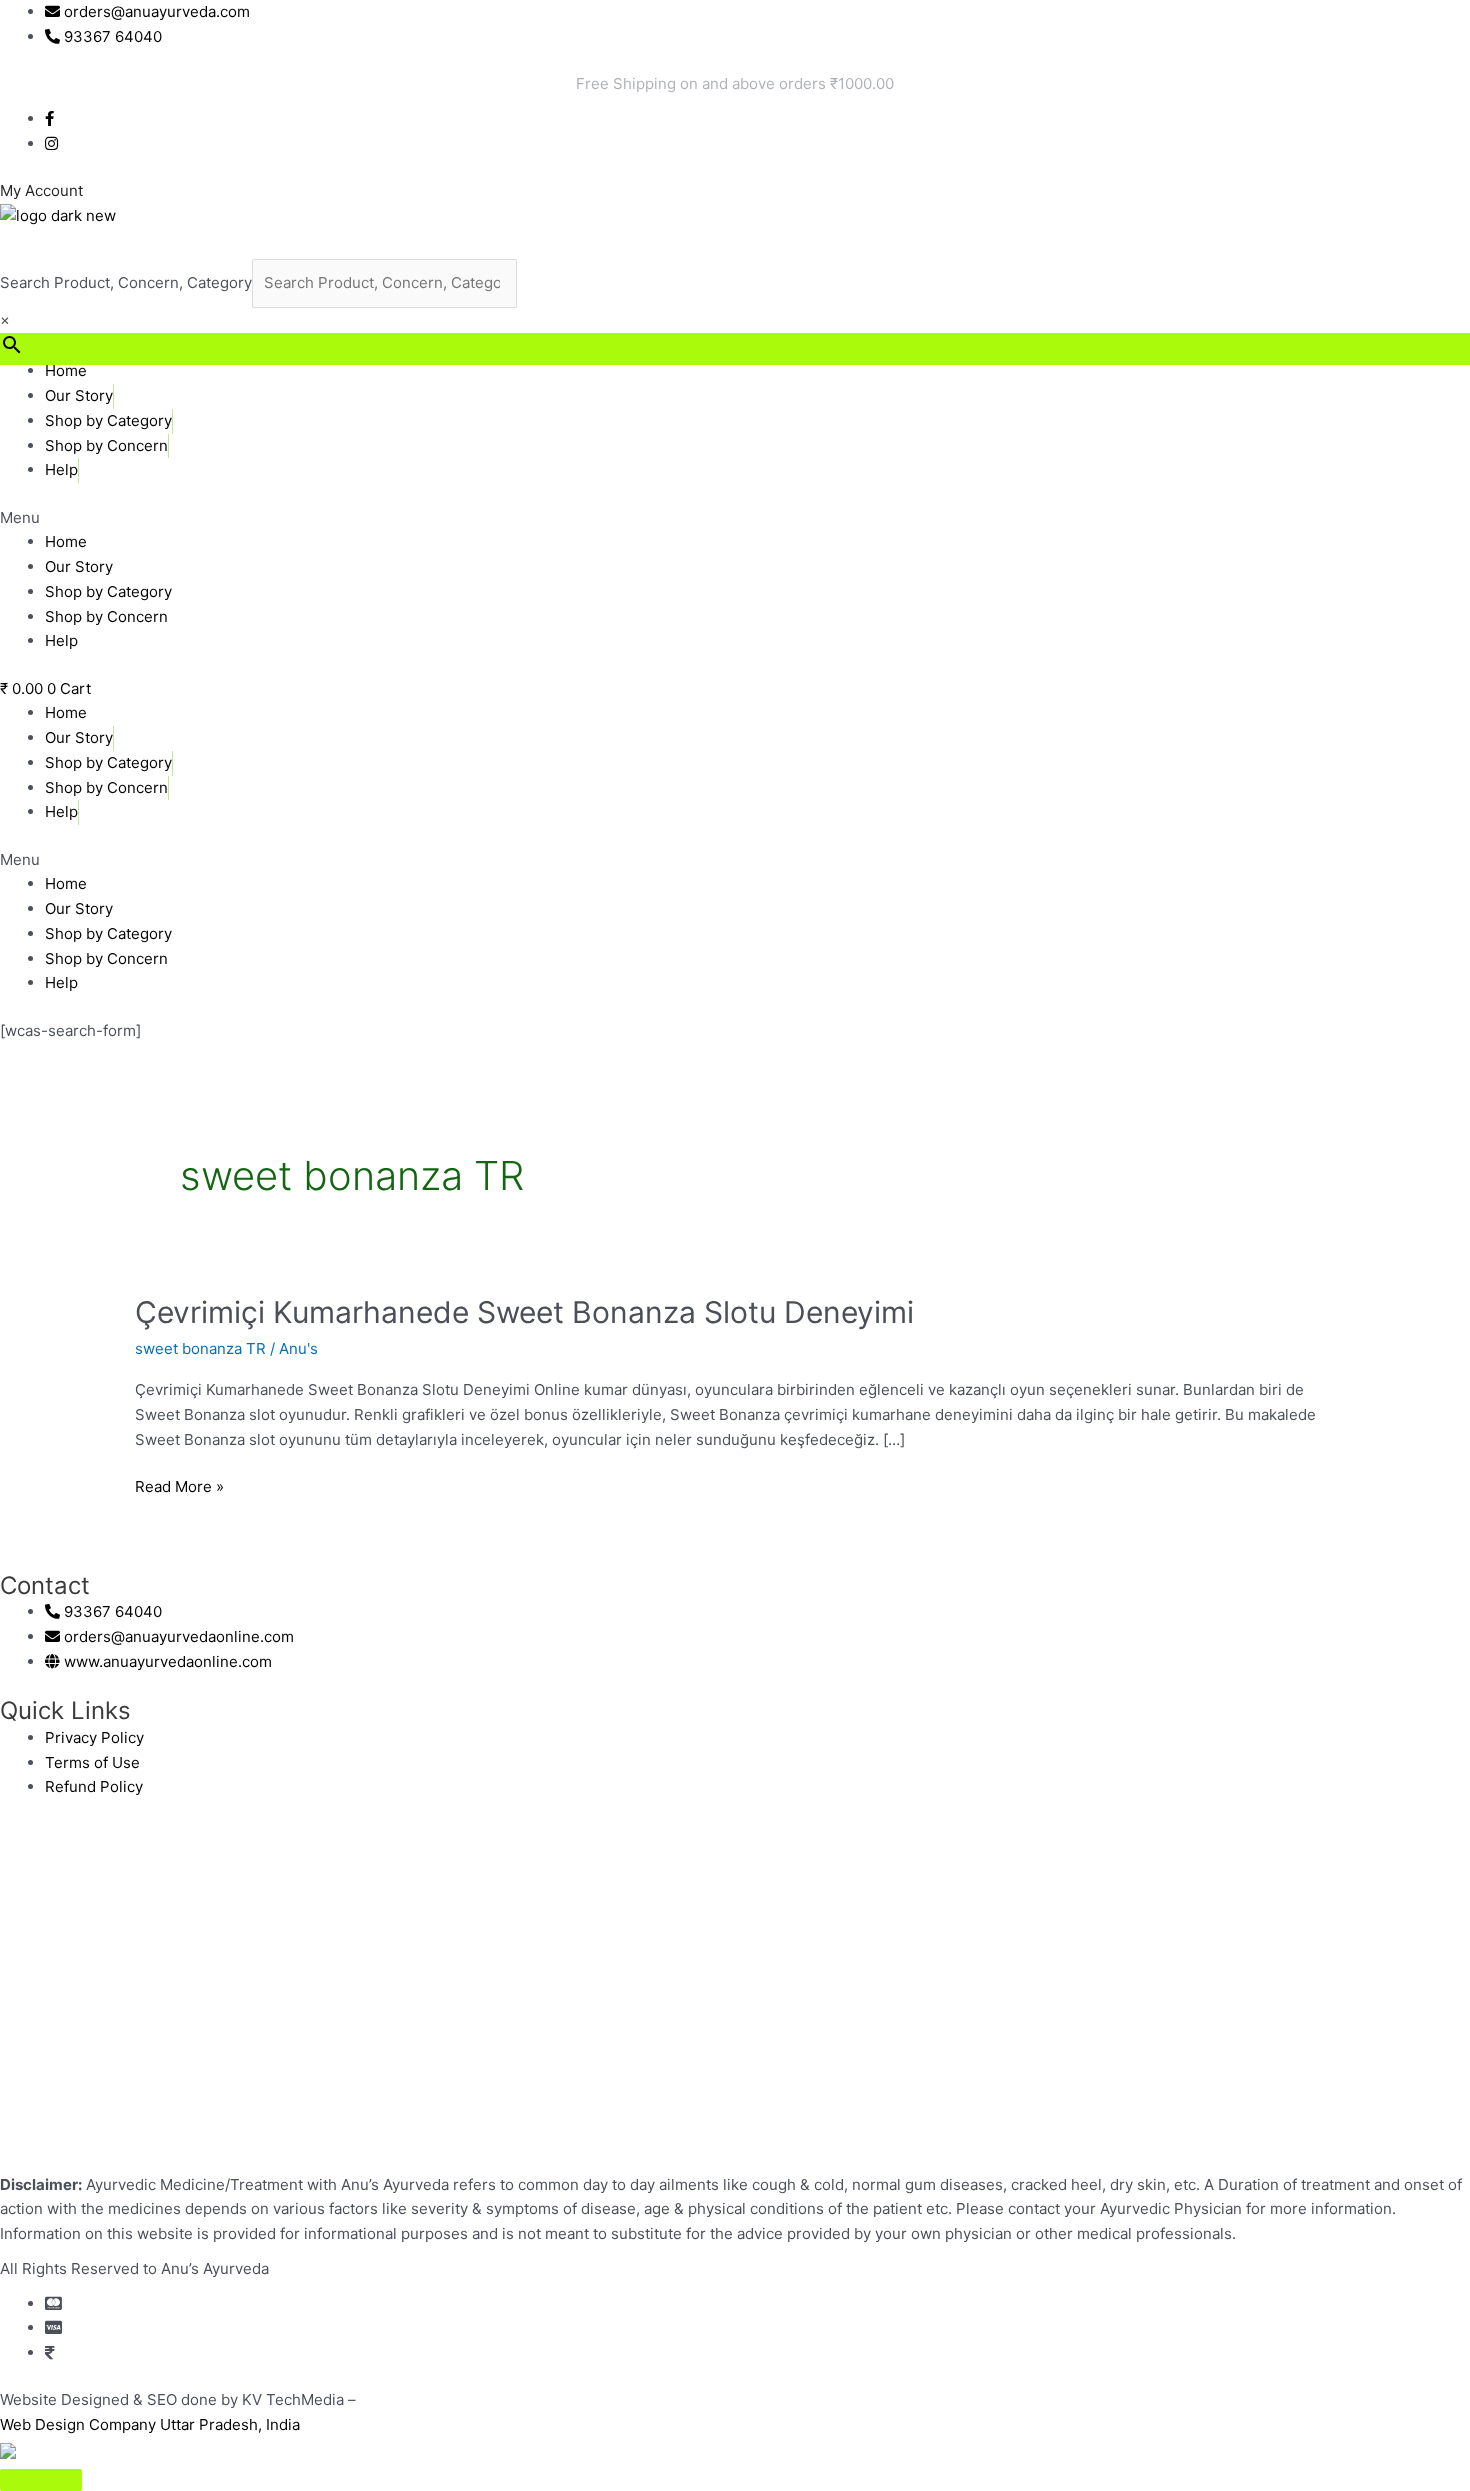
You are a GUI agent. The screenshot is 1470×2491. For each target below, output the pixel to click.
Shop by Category (108, 420)
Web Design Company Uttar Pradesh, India (150, 2424)
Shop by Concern (106, 445)
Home (66, 370)
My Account (41, 190)
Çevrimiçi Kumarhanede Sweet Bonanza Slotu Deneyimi (524, 1312)
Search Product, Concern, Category (126, 282)
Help (61, 469)
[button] (735, 518)
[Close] (41, 2480)
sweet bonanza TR (200, 1348)
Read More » (179, 1485)
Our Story (79, 395)
